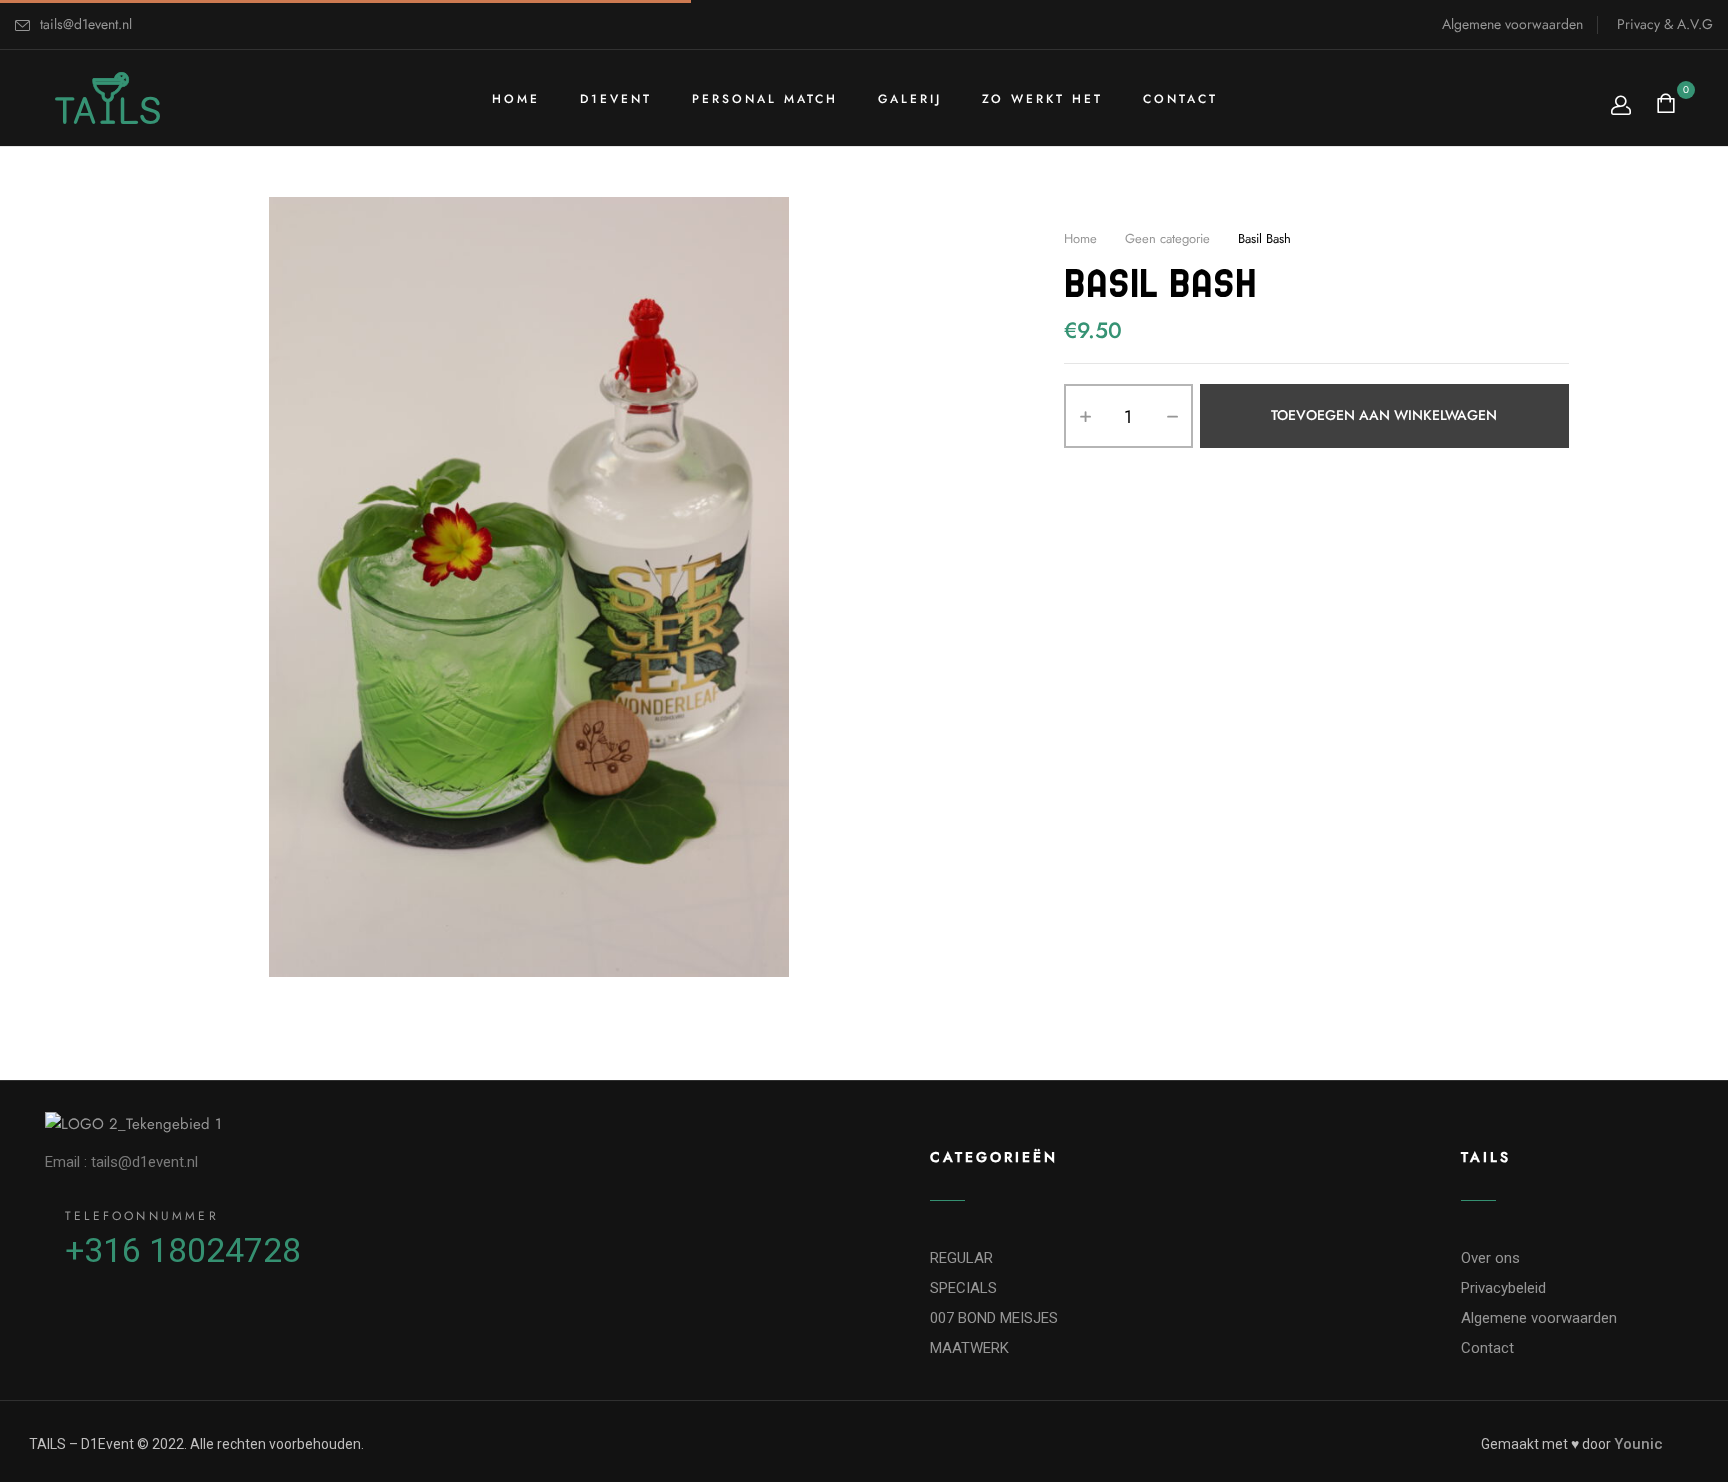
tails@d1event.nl (86, 24)
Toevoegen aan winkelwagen (1384, 415)
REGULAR (961, 1258)
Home (1080, 239)
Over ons (1490, 1258)
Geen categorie (1167, 239)
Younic (1638, 1444)
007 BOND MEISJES (994, 1318)
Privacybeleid (1503, 1288)
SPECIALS (963, 1288)
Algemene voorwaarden (1512, 24)
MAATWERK (969, 1348)
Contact (1487, 1348)
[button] (1668, 105)
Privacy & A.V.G (1665, 24)
